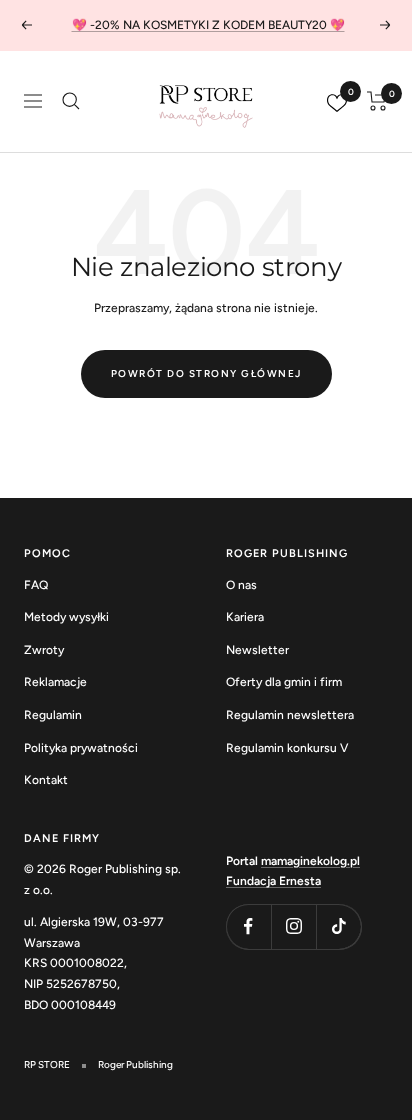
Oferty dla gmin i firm (284, 682)
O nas (241, 585)
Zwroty (44, 650)
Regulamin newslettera (290, 715)
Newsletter (257, 650)
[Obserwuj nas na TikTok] (338, 926)
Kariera (245, 617)
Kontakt (46, 780)
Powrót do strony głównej (206, 373)
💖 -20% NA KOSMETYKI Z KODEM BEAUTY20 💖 (208, 25)
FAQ (36, 585)
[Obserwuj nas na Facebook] (248, 926)
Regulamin (53, 715)
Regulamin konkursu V (287, 748)
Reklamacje (55, 682)
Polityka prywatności (81, 748)
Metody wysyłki (66, 617)
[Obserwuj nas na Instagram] (293, 926)
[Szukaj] (71, 101)
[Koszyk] (377, 101)
